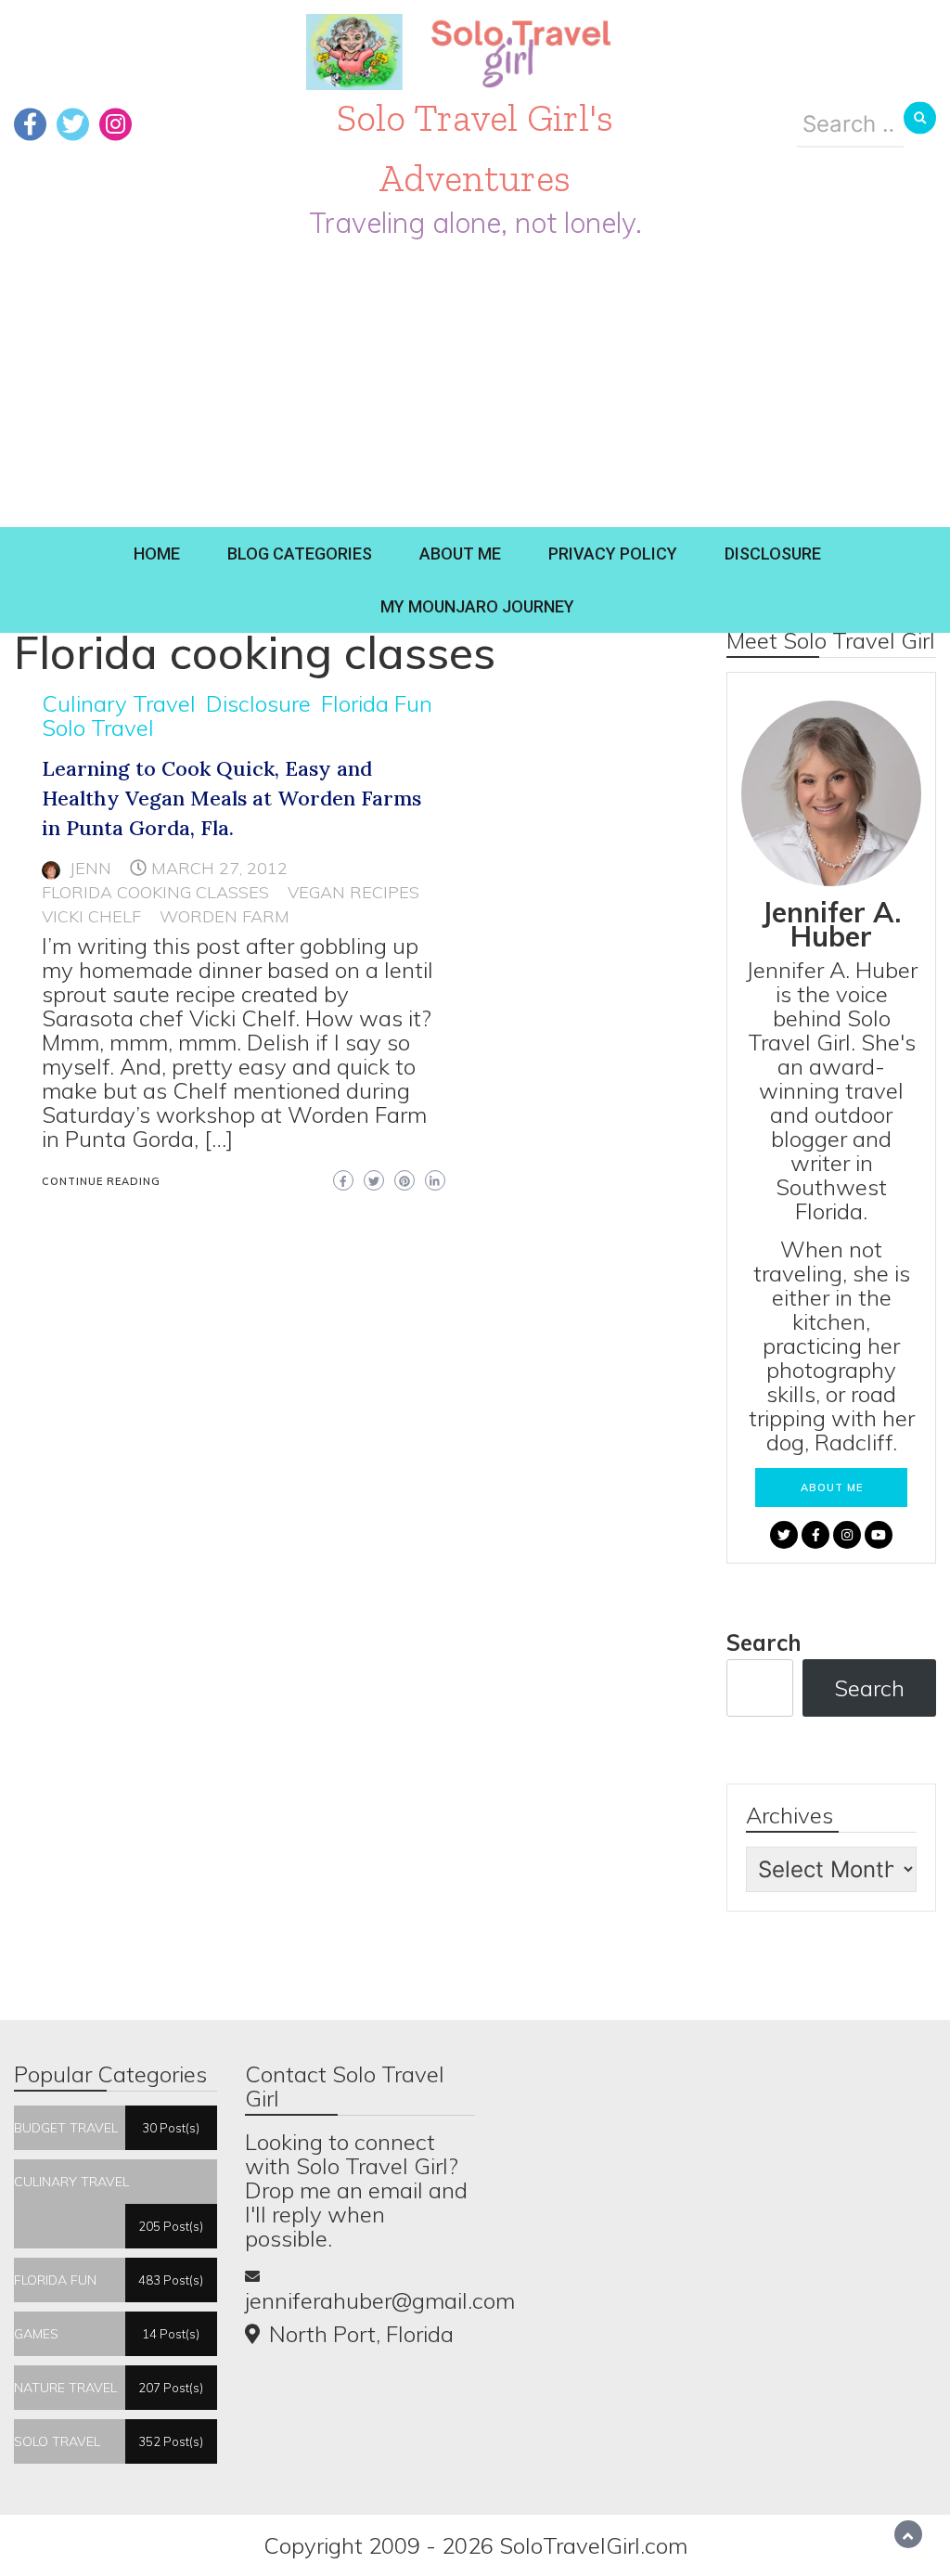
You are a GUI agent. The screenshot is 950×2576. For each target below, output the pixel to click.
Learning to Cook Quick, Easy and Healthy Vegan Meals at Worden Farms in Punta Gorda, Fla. (231, 798)
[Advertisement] (475, 388)
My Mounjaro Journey (477, 606)
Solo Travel (98, 728)
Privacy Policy (613, 554)
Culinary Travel (119, 703)
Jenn (90, 868)
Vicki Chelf (91, 916)
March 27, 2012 (219, 868)
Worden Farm (225, 916)
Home (157, 554)
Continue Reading (101, 1181)
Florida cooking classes (155, 892)
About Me (460, 554)
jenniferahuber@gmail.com (380, 2300)
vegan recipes (353, 892)
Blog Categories (300, 554)
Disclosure (773, 554)
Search (764, 1642)
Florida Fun (377, 703)
